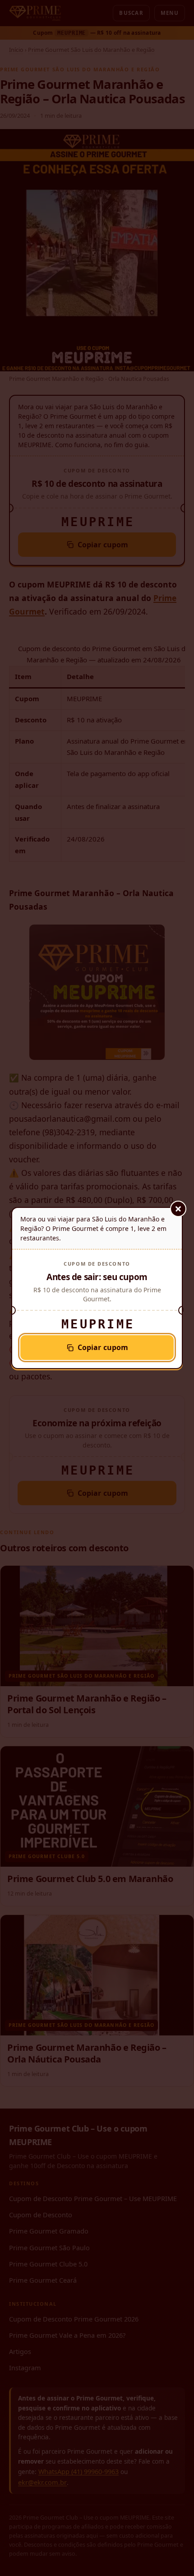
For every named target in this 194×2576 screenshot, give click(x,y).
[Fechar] (178, 1209)
